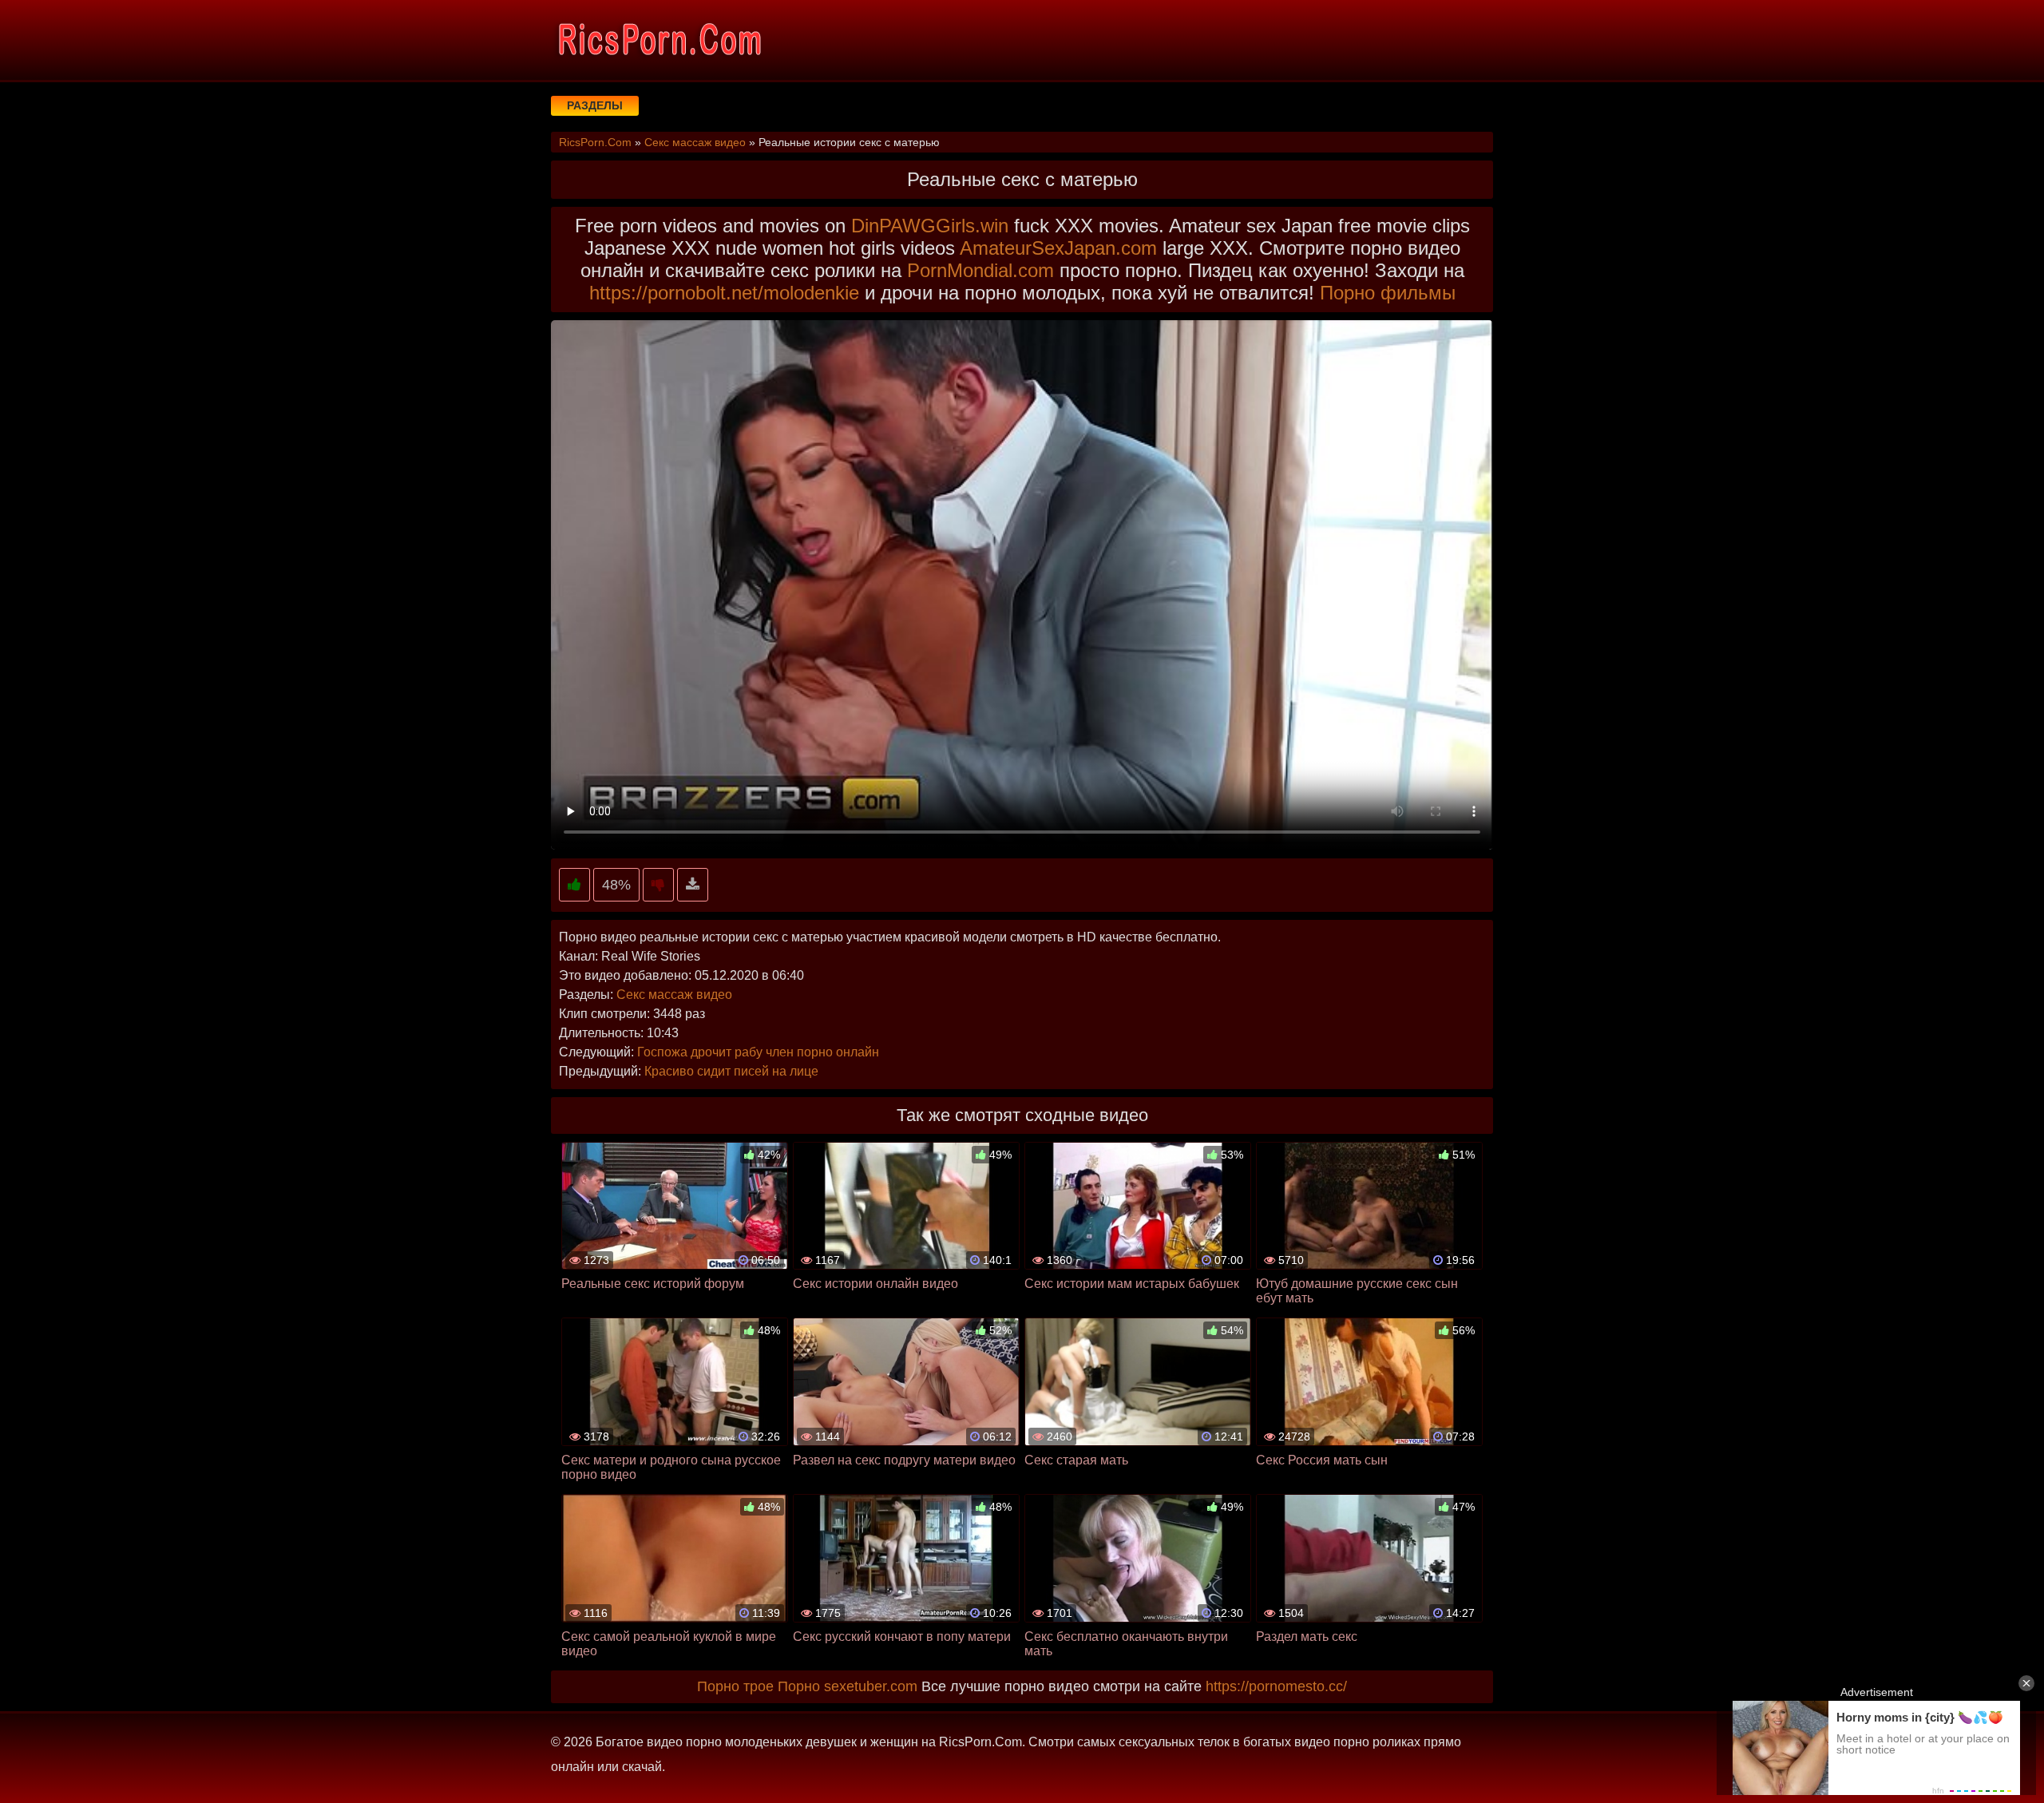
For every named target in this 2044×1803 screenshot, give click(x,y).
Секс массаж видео (674, 995)
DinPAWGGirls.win (930, 226)
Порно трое (735, 1686)
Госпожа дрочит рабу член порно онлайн (758, 1052)
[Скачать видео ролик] (693, 885)
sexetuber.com (871, 1686)
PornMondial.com (980, 270)
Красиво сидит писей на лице (731, 1071)
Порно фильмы (1388, 293)
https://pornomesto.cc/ (1276, 1686)
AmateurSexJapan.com (1058, 248)
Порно (799, 1686)
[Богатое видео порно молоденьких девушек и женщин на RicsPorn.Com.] (659, 40)
